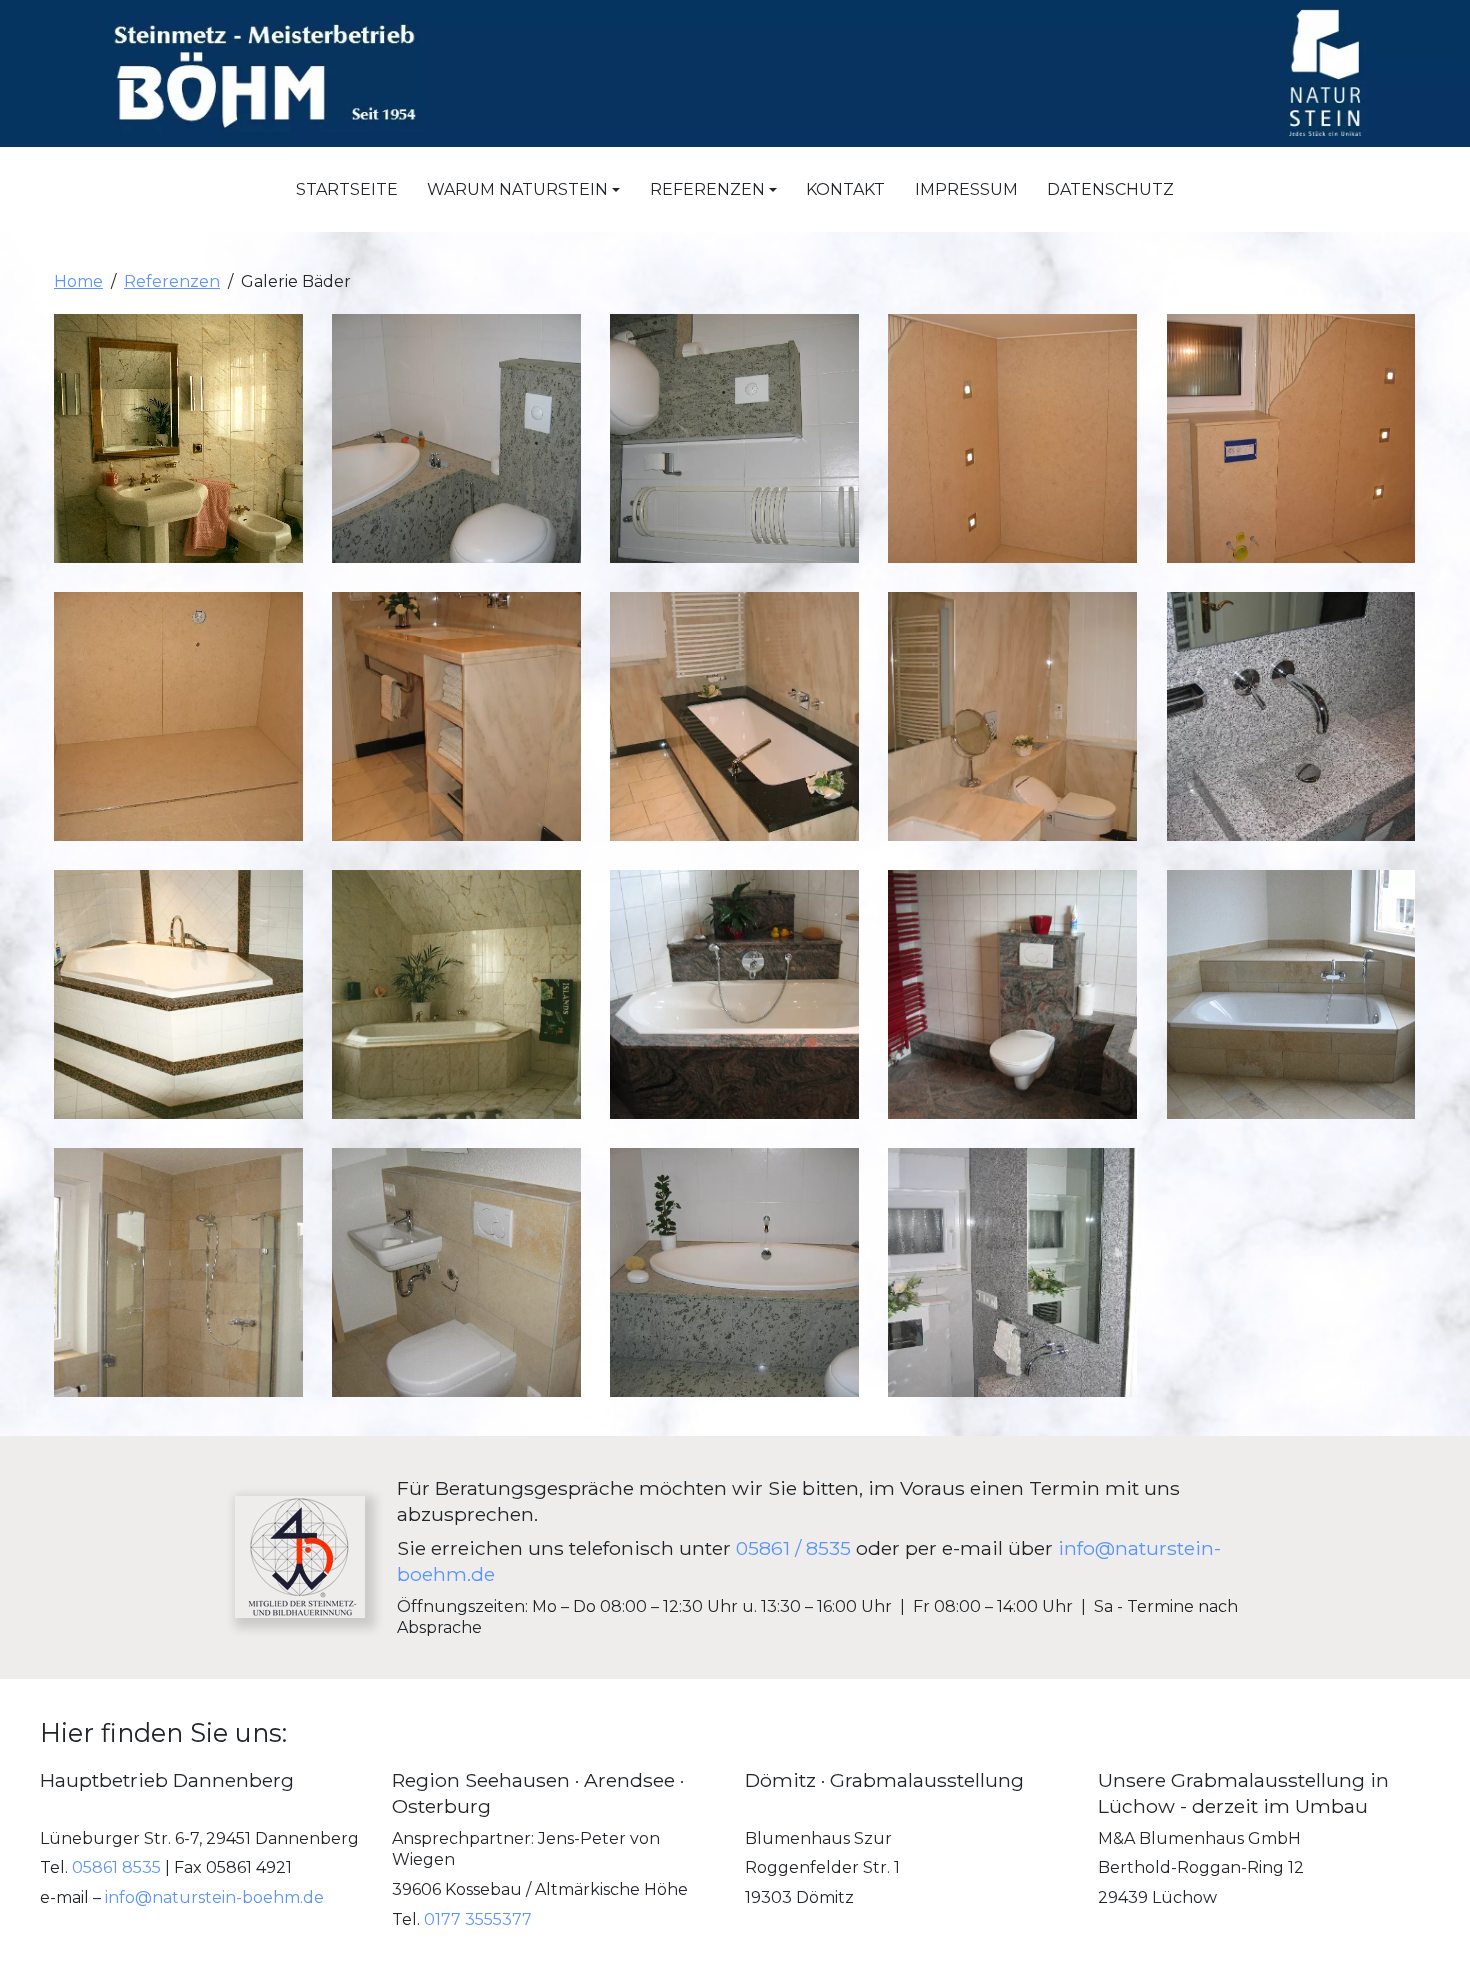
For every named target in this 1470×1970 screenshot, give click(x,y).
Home (78, 281)
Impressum (966, 189)
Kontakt (845, 189)
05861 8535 (116, 1868)
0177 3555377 (478, 1919)
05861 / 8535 (793, 1548)
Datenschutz (1110, 189)
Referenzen (172, 281)
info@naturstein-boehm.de (214, 1897)
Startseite (347, 189)
